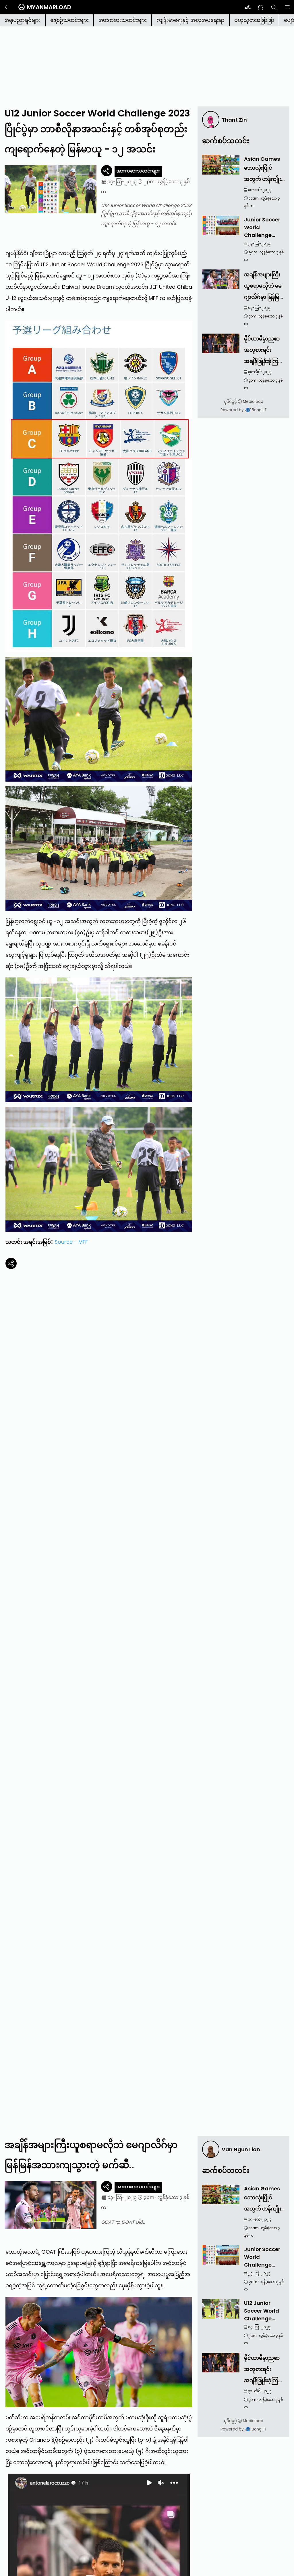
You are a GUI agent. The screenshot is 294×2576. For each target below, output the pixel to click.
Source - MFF (71, 1242)
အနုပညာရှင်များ (23, 20)
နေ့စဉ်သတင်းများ (69, 20)
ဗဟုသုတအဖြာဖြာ (254, 20)
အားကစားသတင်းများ (123, 20)
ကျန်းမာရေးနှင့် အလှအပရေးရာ (190, 20)
